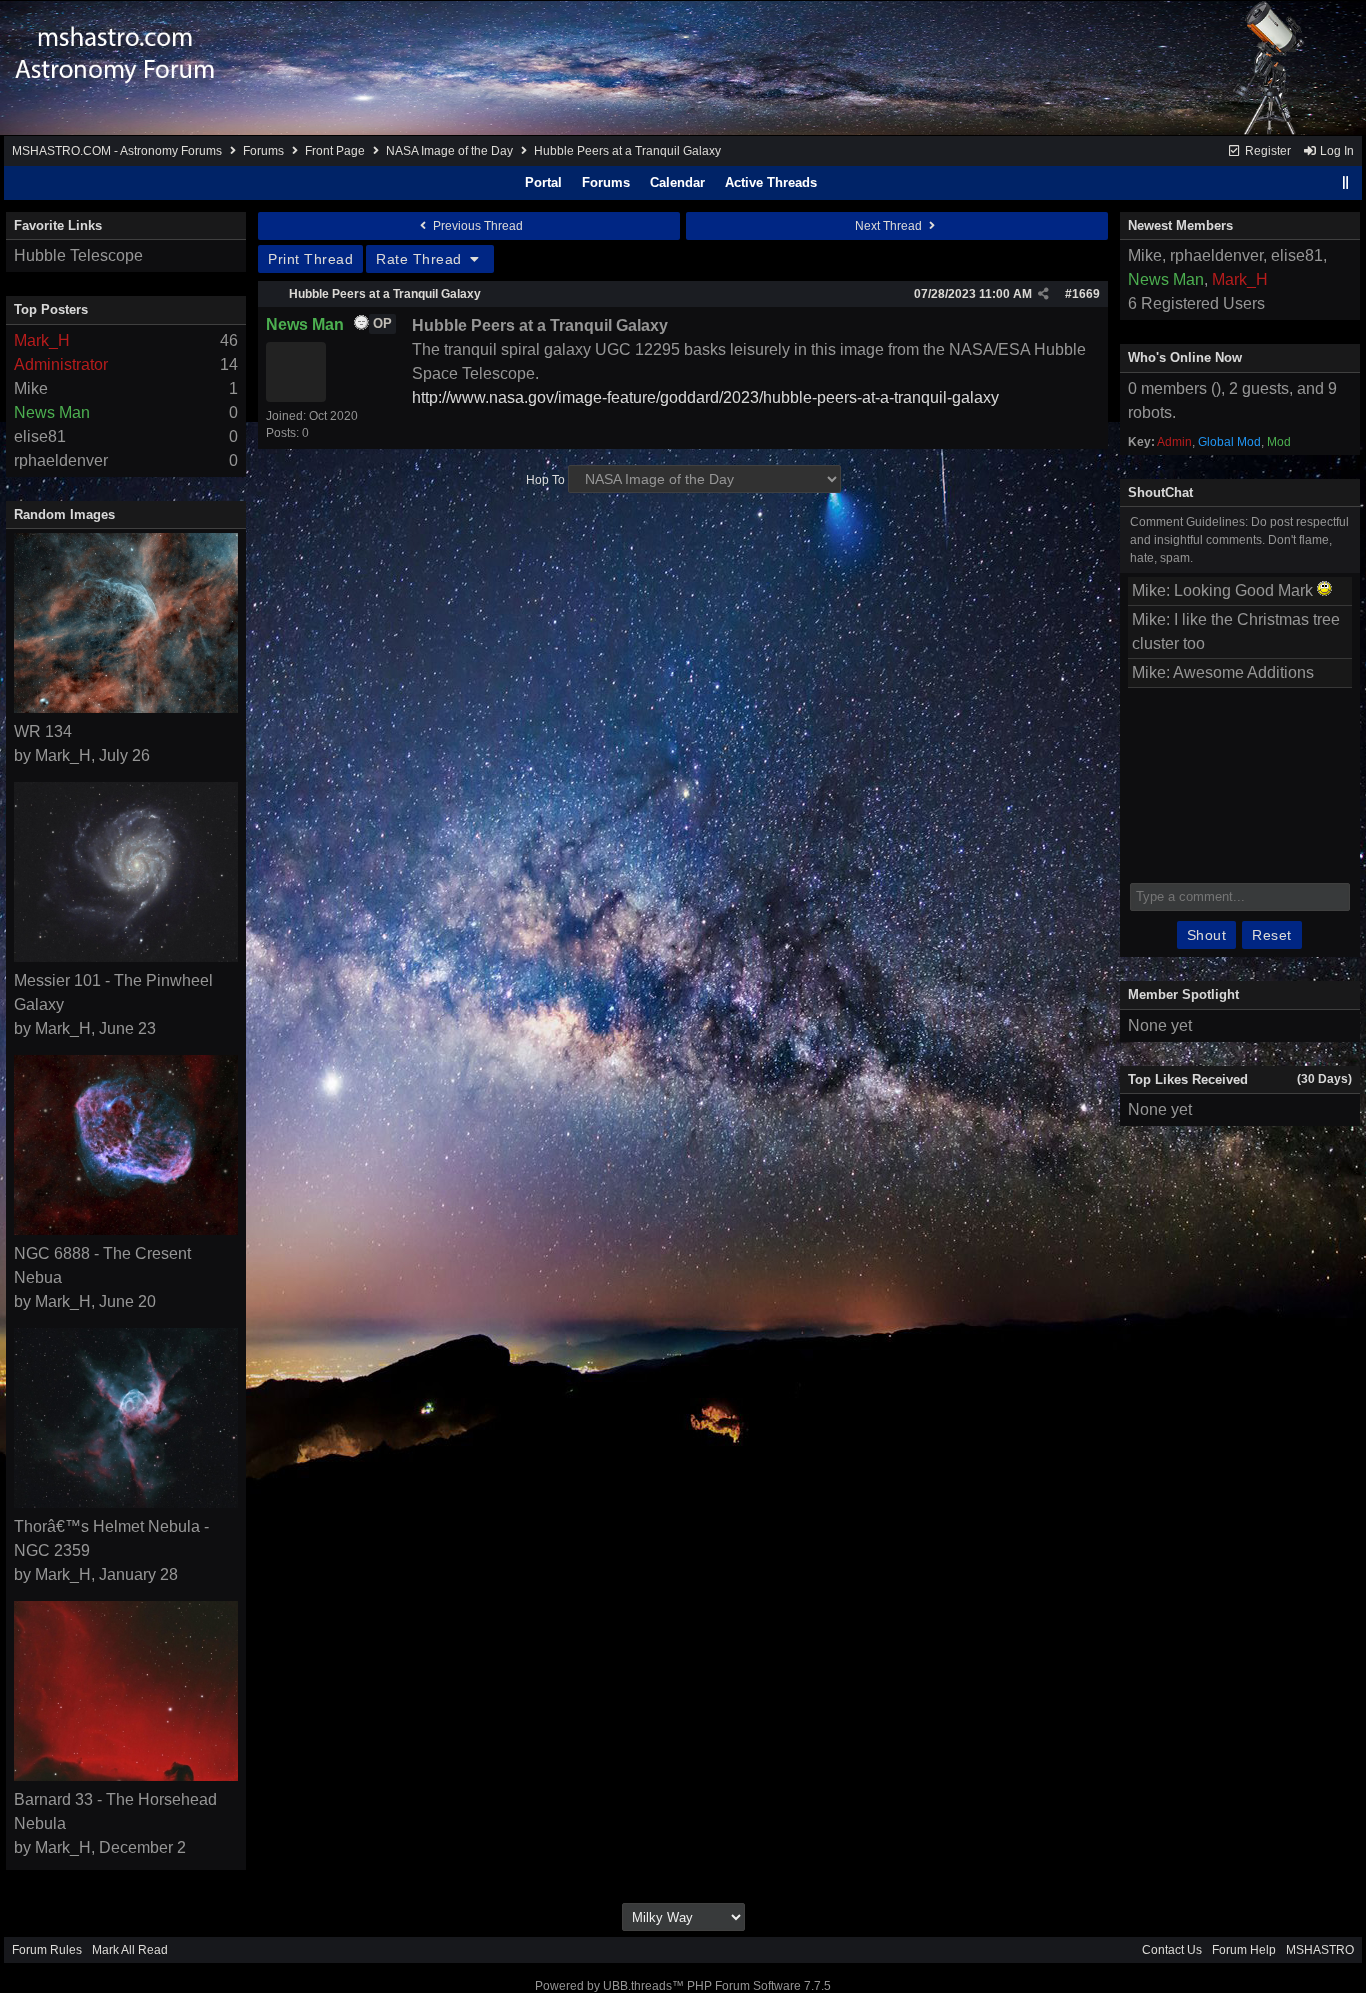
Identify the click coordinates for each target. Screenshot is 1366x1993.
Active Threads (771, 182)
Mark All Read (130, 1950)
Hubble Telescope (78, 255)
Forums (263, 151)
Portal (543, 182)
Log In (1335, 151)
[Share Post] (1043, 294)
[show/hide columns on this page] (1346, 182)
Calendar (677, 182)
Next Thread (890, 226)
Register (1266, 151)
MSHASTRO (1320, 1950)
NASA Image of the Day (449, 151)
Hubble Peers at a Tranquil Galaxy (385, 294)
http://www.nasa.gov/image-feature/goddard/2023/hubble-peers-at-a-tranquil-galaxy (705, 397)
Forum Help (1244, 1950)
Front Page (335, 151)
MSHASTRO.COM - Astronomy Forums (117, 151)
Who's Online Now (1185, 357)
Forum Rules (47, 1950)
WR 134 (43, 731)
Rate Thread (421, 259)
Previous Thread (476, 226)
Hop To (545, 480)
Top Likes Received (1188, 1079)
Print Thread (310, 259)
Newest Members (1180, 225)
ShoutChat (1160, 492)
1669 (1086, 294)
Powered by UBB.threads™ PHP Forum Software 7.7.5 (683, 1986)
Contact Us (1172, 1950)
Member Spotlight (1183, 994)
